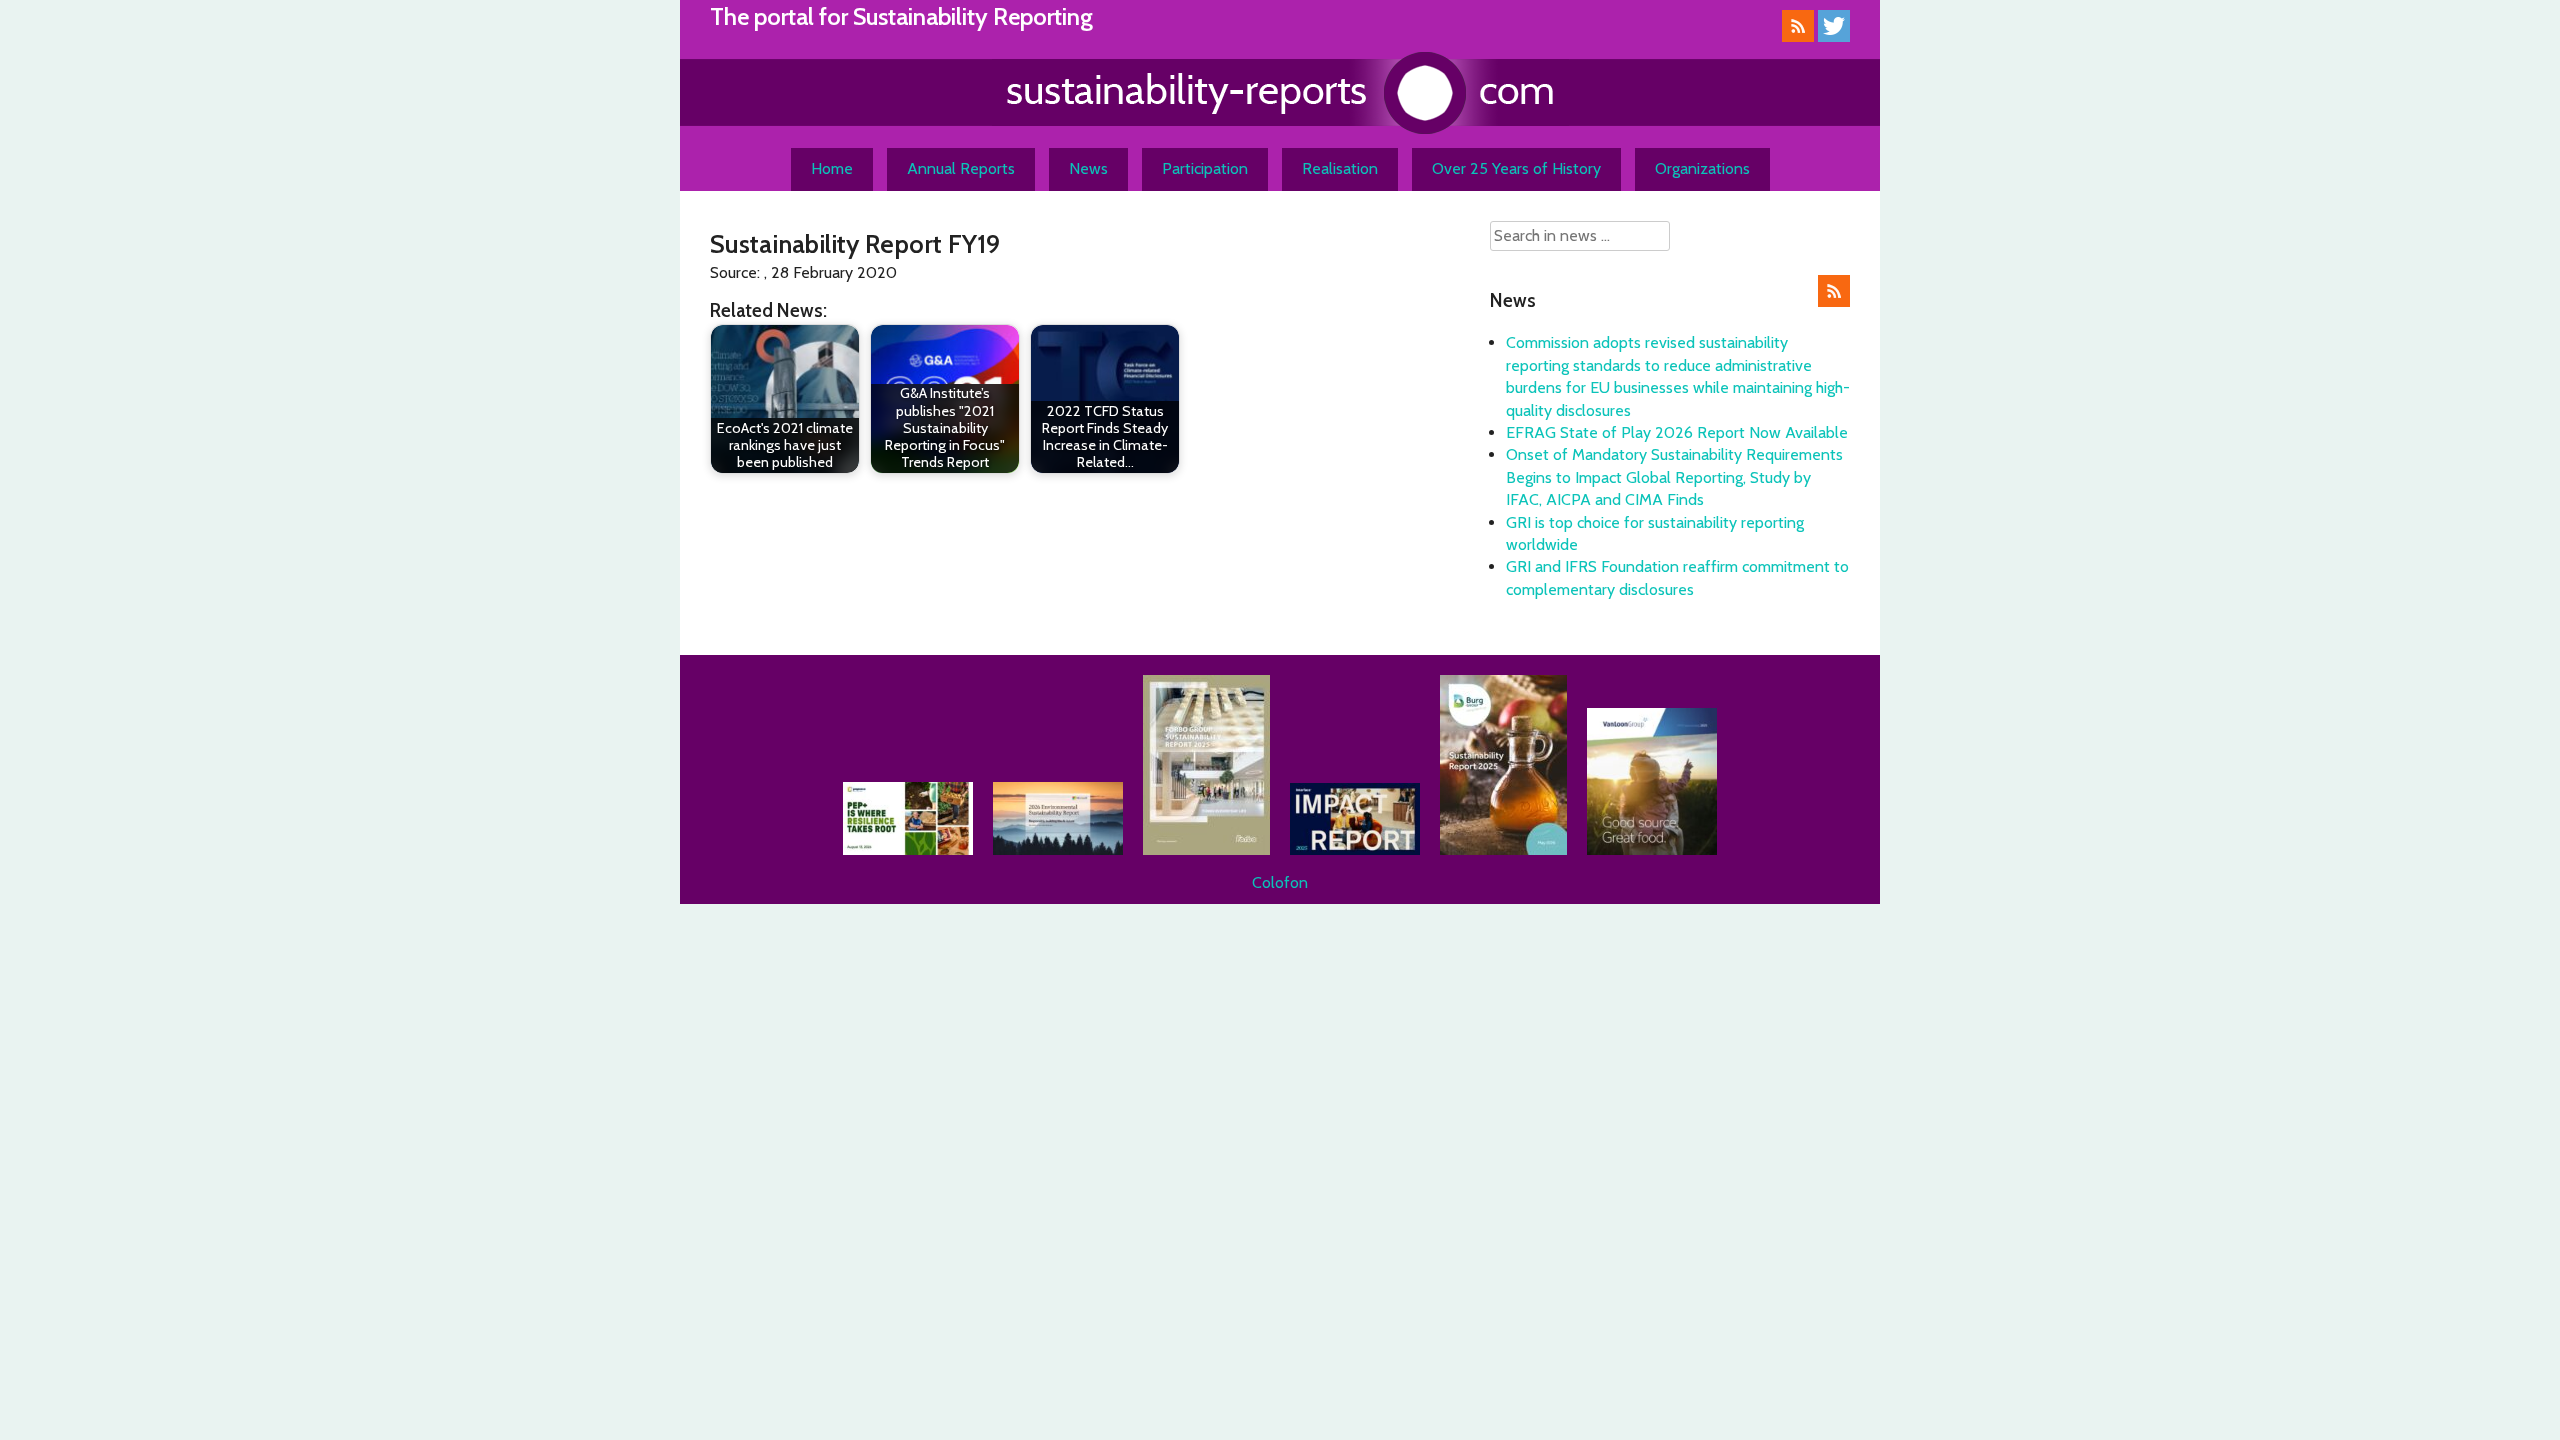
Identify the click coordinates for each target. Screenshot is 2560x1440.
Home (832, 168)
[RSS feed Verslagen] (1798, 36)
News (1088, 168)
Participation (1205, 168)
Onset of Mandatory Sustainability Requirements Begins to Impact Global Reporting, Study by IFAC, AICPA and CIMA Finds (1674, 477)
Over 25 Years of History (1516, 168)
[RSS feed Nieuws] (1834, 301)
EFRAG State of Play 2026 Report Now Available (1677, 432)
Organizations (1702, 168)
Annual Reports (961, 168)
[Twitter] (1834, 36)
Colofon (1280, 882)
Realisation (1340, 168)
